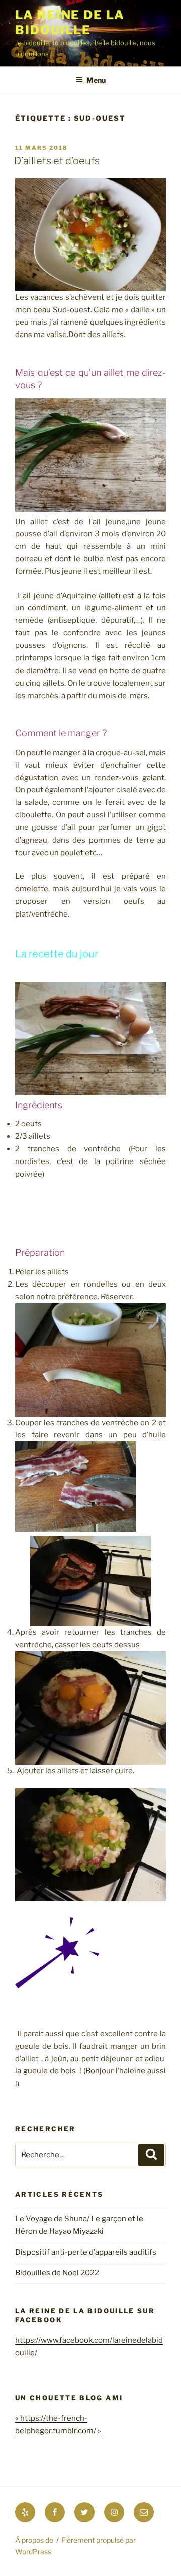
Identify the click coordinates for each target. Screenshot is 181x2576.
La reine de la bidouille (70, 22)
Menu (96, 80)
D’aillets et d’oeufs (57, 161)
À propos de (34, 2540)
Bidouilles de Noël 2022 (57, 2273)
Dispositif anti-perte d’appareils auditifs (86, 2252)
